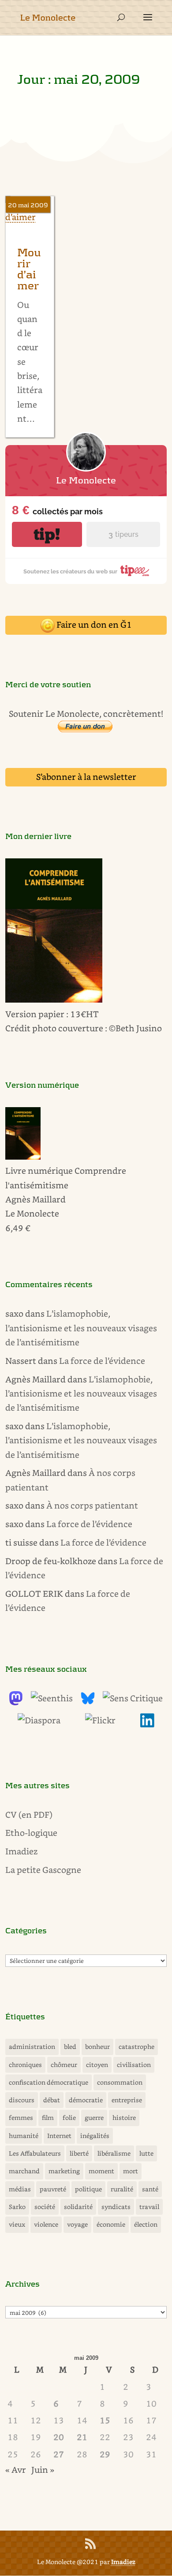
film (48, 2117)
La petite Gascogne (43, 1870)
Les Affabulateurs (35, 2153)
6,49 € (18, 1228)
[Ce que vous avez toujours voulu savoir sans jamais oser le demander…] (147, 1724)
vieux (17, 2224)
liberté (79, 2153)
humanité (24, 2136)
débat (52, 2100)
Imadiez (21, 1851)
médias (20, 2189)
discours (22, 2100)
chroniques (25, 2065)
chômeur (64, 2065)
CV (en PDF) (29, 1814)
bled (70, 2046)
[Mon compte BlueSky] (88, 1702)
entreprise (127, 2100)
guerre (94, 2117)
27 (59, 2454)
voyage (77, 2224)
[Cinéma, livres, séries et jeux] (133, 1698)
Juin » (43, 2469)
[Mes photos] (100, 1720)
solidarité (78, 2207)
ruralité (122, 2189)
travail (149, 2207)
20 (59, 2437)
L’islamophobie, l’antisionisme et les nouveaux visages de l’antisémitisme (81, 1328)
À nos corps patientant (92, 1505)
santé (150, 2189)
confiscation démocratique (49, 2082)
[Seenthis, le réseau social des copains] (52, 1698)
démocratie (86, 2100)
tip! (47, 534)
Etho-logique (31, 1833)
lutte (146, 2153)
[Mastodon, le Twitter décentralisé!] (16, 1702)
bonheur (97, 2046)
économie (111, 2224)
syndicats (116, 2207)
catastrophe (136, 2046)
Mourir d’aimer (29, 270)
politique (88, 2189)
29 (105, 2454)
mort (131, 2171)
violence (46, 2224)
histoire (124, 2117)
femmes (21, 2117)
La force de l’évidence (102, 1361)
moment (101, 2171)
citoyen (97, 2065)
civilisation (134, 2065)
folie (69, 2117)
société (45, 2207)
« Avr (16, 2469)
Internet (59, 2136)
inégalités (95, 2136)
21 (82, 2437)
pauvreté (53, 2189)
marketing (64, 2171)
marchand (24, 2171)
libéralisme (114, 2153)
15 (105, 2420)
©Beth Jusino (135, 1028)
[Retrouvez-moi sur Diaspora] (39, 1720)
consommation (120, 2082)
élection (146, 2224)
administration (32, 2046)
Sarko (17, 2207)
